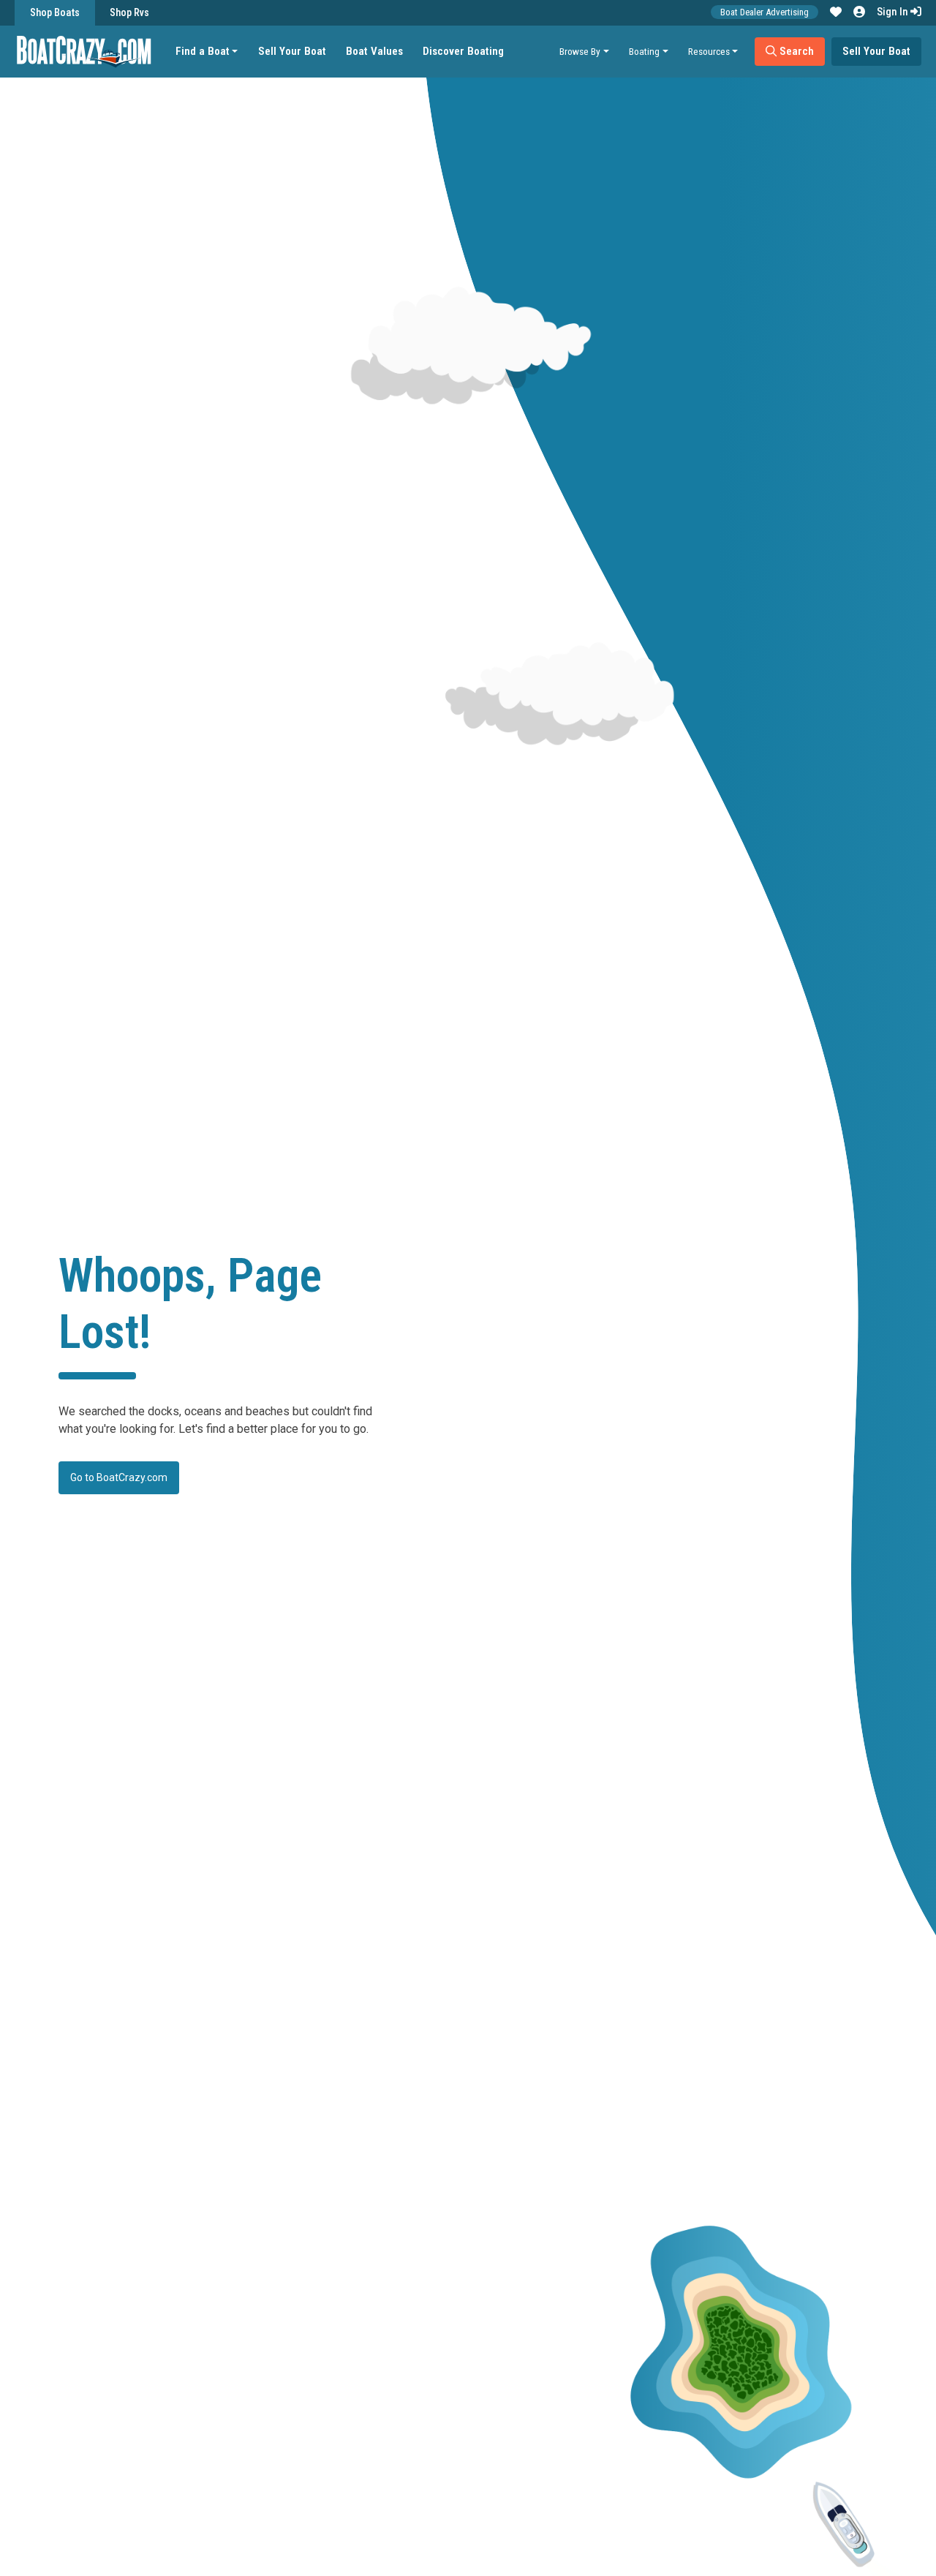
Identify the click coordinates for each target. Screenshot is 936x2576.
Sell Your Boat (292, 51)
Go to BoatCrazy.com (119, 1477)
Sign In (894, 12)
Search (795, 51)
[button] (836, 12)
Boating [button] (644, 51)
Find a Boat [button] (203, 51)
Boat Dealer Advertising (765, 12)
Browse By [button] (580, 51)
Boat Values (374, 51)
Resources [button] (709, 51)
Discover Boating (463, 51)
